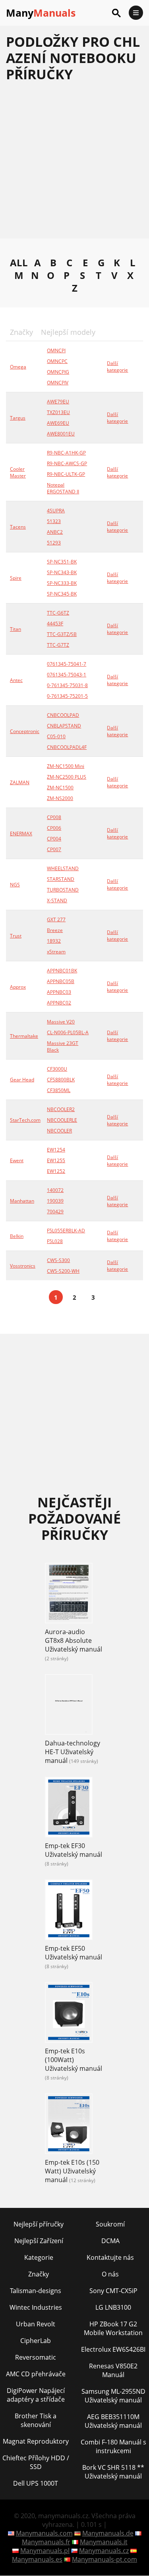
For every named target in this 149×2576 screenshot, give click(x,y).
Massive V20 (61, 1022)
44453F (55, 623)
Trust (16, 936)
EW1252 (56, 1171)
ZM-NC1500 (60, 788)
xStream (56, 952)
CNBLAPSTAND (64, 726)
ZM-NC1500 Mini (66, 766)
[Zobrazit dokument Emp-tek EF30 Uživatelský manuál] (69, 1808)
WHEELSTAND (63, 868)
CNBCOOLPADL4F (67, 747)
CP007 (54, 849)
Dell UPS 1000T (36, 2483)
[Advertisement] (74, 164)
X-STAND (57, 900)
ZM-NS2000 (60, 798)
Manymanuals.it (104, 2542)
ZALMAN (20, 782)
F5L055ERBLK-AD (66, 1231)
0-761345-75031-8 (67, 685)
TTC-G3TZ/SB (62, 634)
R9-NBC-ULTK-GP (66, 474)
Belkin (17, 1236)
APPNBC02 (59, 1003)
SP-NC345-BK (62, 594)
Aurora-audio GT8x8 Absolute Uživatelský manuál (74, 1640)
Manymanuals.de (108, 2533)
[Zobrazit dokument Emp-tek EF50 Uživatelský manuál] (69, 1911)
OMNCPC (57, 361)
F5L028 (55, 1241)
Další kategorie (117, 367)
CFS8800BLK (61, 1080)
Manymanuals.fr (46, 2542)
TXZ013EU (58, 412)
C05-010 (56, 736)
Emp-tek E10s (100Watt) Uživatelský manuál (74, 2060)
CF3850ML (59, 1090)
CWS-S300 (58, 1260)
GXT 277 (56, 919)
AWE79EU (58, 402)
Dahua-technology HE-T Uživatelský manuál (73, 1752)
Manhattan (22, 1201)
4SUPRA (56, 511)
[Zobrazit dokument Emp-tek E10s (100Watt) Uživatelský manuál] (69, 2013)
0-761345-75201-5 (67, 696)
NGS (15, 885)
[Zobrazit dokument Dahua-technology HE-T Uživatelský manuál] (69, 1705)
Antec (16, 680)
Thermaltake (24, 1036)
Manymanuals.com (44, 2533)
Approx (18, 987)
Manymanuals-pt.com (104, 2559)
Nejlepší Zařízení (39, 2241)
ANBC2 (55, 532)
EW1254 (56, 1150)
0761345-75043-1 (67, 675)
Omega (18, 367)
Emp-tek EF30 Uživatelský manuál (74, 1850)
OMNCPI (56, 350)
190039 (55, 1201)
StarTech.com (25, 1120)
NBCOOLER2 (61, 1109)
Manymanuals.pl (45, 2551)
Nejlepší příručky (39, 2224)
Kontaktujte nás (110, 2257)
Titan (15, 629)
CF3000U (57, 1069)
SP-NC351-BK (62, 562)
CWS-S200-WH (63, 1271)
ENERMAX (21, 834)
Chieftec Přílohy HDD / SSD (36, 2462)
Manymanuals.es (37, 2559)
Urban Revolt (36, 2324)
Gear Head (22, 1080)
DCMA (110, 2241)
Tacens (18, 527)
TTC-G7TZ (58, 645)
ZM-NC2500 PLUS (67, 777)
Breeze (55, 930)
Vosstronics (23, 1266)
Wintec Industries (36, 2307)
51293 (54, 543)
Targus (18, 418)
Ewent (17, 1160)
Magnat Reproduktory (36, 2441)
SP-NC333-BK (62, 583)
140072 (55, 1190)
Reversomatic (36, 2357)
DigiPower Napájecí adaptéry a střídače (36, 2395)
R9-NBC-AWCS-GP (67, 463)
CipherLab (36, 2341)
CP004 (54, 839)
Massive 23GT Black (63, 1046)
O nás (110, 2274)
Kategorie (39, 2257)
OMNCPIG (58, 372)
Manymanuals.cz (104, 2551)
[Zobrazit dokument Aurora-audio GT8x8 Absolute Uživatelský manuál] (69, 1594)
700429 (55, 1212)
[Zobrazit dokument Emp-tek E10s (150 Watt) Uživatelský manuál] (69, 2125)
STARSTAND (61, 879)
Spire (16, 578)
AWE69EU (58, 423)
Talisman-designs (36, 2291)
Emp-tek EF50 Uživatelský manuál (74, 1953)
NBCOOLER (59, 1131)
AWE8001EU (61, 434)
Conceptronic (25, 731)
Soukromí (110, 2224)
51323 (54, 521)
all (19, 262)
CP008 (54, 817)
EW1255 (56, 1160)
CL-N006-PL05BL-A (68, 1032)
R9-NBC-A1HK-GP (66, 453)
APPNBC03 (59, 992)
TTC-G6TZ (58, 613)
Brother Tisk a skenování (36, 2420)
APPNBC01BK (62, 971)
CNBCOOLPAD (63, 715)
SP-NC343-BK (62, 572)
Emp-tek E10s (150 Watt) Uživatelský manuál (72, 2171)
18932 (54, 941)
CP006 (54, 828)
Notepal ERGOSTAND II (63, 488)
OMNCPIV (58, 383)
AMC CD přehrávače (36, 2374)
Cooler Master (18, 472)
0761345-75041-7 (67, 664)
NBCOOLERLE (62, 1120)
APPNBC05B (61, 981)
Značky (39, 2274)
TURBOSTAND (63, 890)
